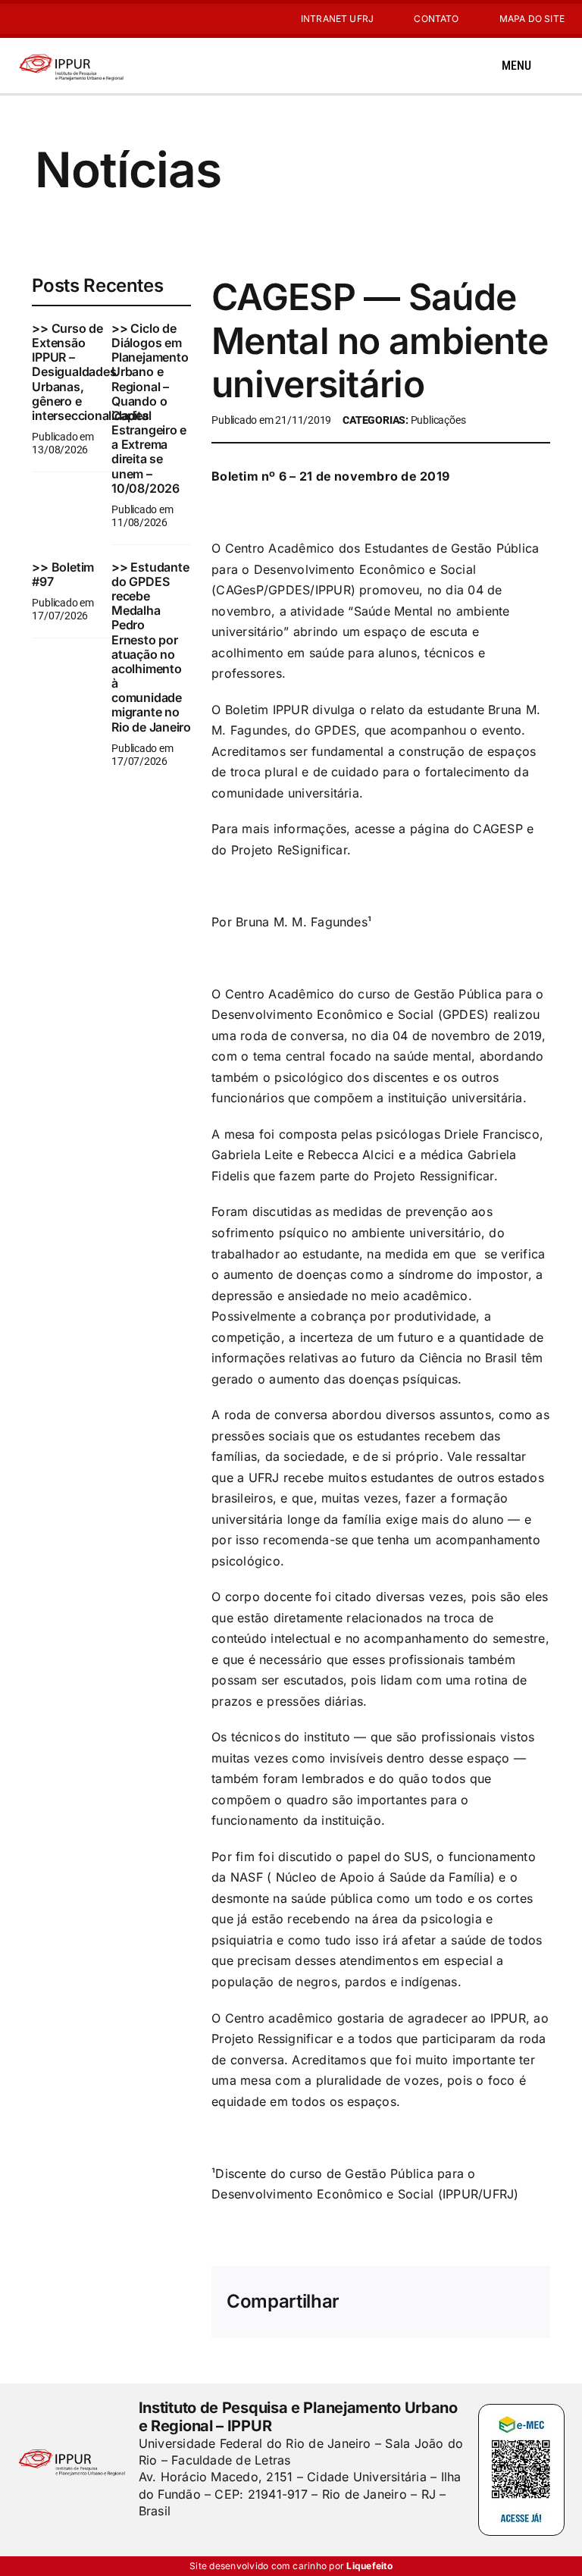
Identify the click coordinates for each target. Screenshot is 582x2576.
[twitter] (170, 2542)
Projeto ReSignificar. (291, 850)
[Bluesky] (424, 2292)
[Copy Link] (522, 2312)
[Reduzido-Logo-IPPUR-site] (72, 55)
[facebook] (144, 2542)
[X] (400, 2292)
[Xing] (474, 2312)
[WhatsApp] (498, 2292)
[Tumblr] (449, 2312)
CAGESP (498, 829)
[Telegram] (522, 2292)
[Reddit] (449, 2292)
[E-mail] (498, 2312)
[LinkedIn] (474, 2292)
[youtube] (46, 19)
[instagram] (22, 19)
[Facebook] (376, 2292)
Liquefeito (369, 2566)
